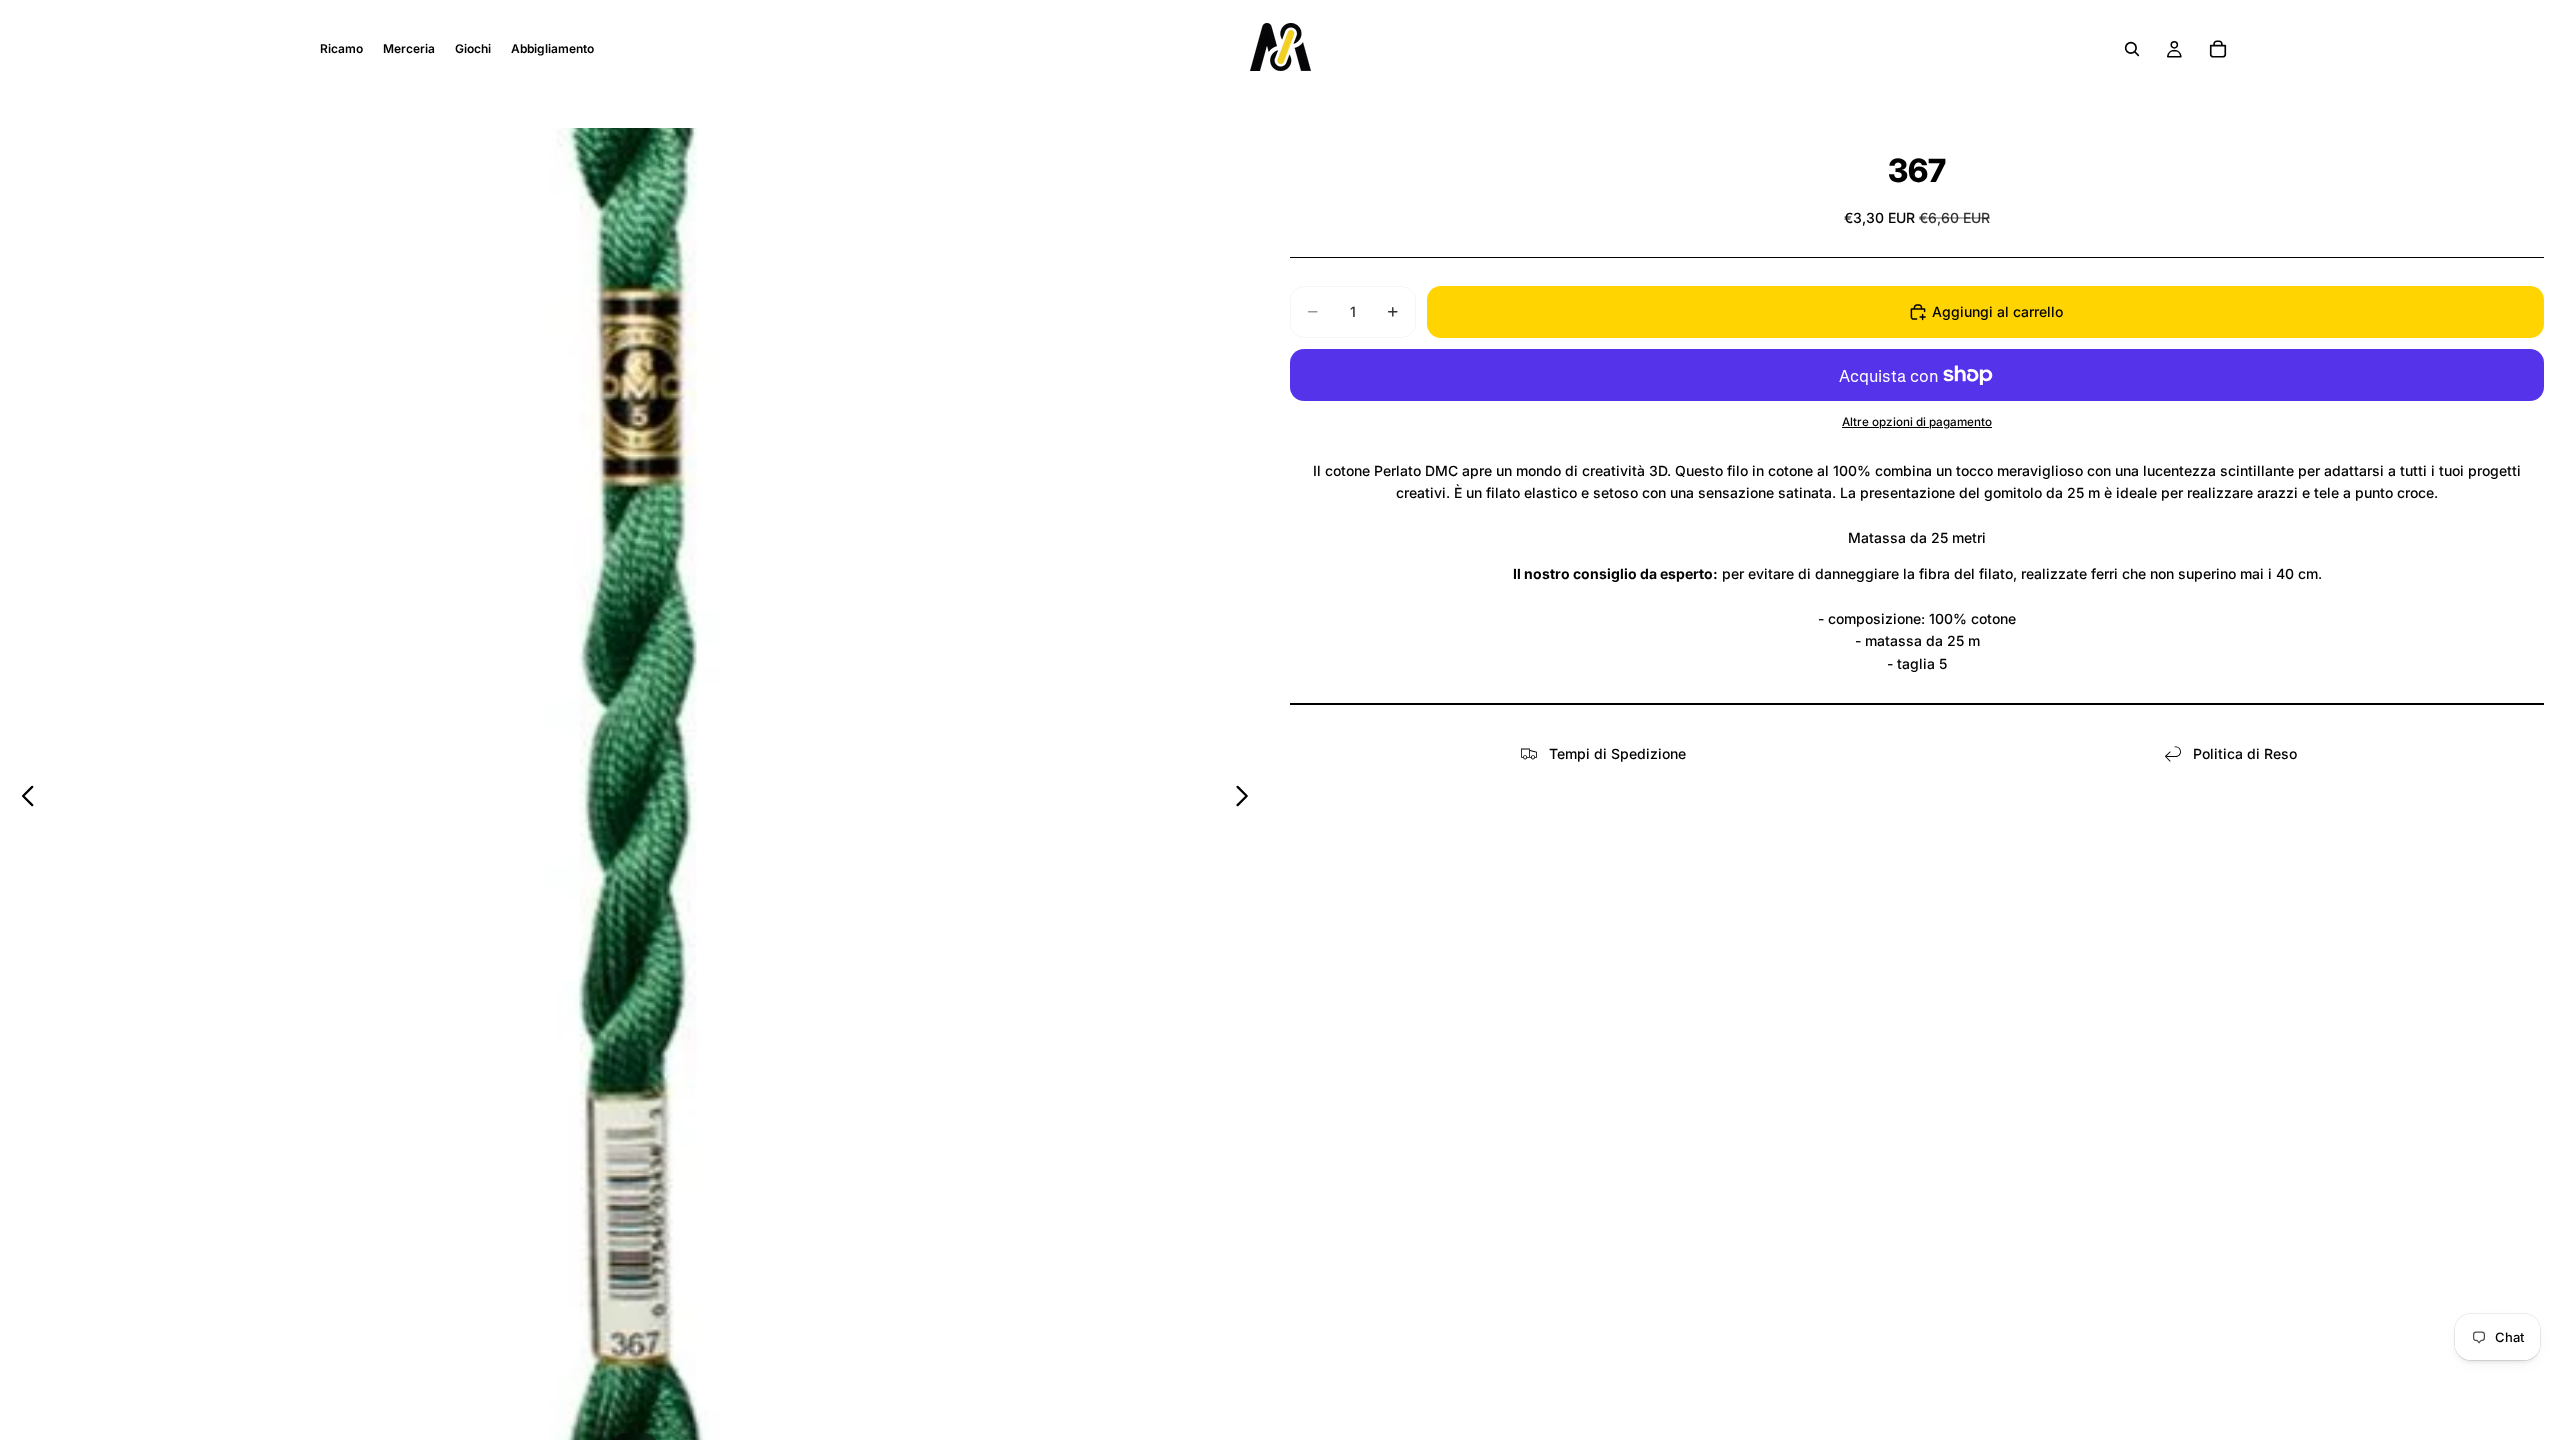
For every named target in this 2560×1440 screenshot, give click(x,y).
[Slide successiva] (1247, 799)
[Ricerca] (2132, 49)
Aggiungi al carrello (1997, 311)
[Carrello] (2218, 49)
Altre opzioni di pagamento (1917, 422)
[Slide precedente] (22, 799)
